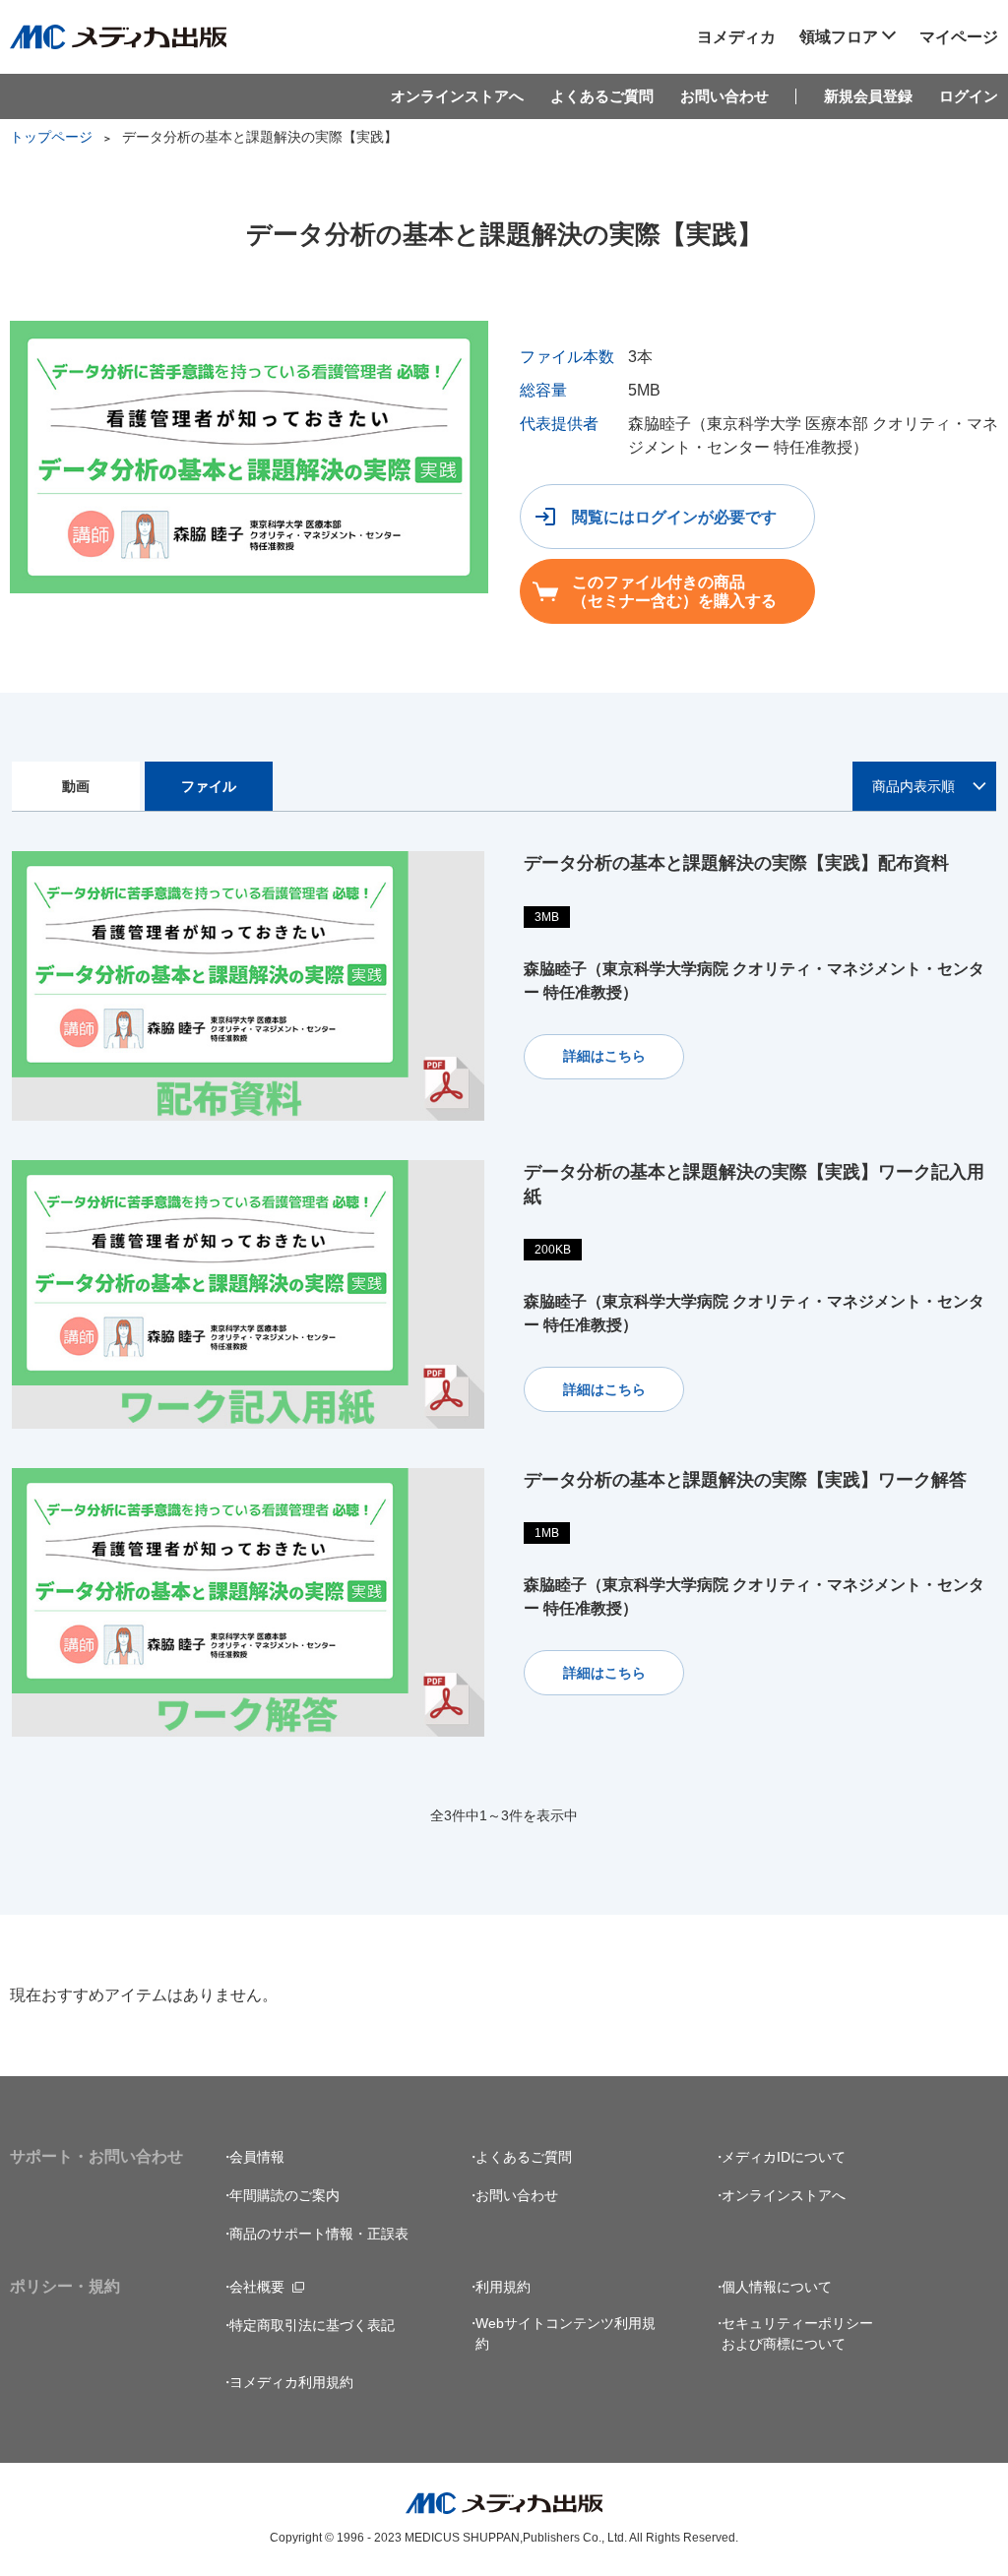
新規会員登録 (868, 96)
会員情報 (257, 2157)
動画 (76, 786)
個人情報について (777, 2287)
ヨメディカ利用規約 (291, 2382)
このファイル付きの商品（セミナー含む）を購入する (674, 591)
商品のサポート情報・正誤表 (319, 2234)
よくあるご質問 (602, 96)
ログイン (969, 96)
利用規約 (503, 2287)
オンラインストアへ (457, 96)
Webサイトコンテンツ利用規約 (566, 2333)
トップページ (51, 137)
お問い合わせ (724, 96)
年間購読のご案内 (284, 2195)
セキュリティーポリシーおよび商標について (797, 2333)
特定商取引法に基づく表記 (312, 2325)
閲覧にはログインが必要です (674, 517)
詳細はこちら (604, 1056)
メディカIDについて (784, 2157)
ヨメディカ (736, 36)
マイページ (959, 36)
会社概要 (257, 2287)
